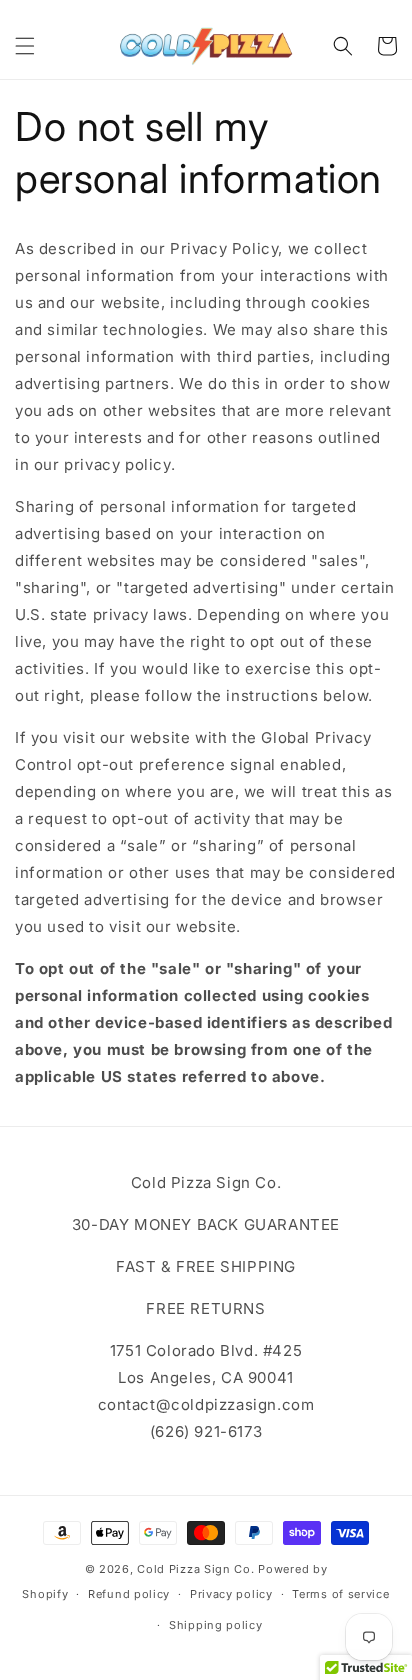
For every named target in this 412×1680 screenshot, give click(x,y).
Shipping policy (216, 1625)
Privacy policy (231, 1594)
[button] (25, 46)
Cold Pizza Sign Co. (195, 1569)
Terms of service (340, 1594)
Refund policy (129, 1594)
